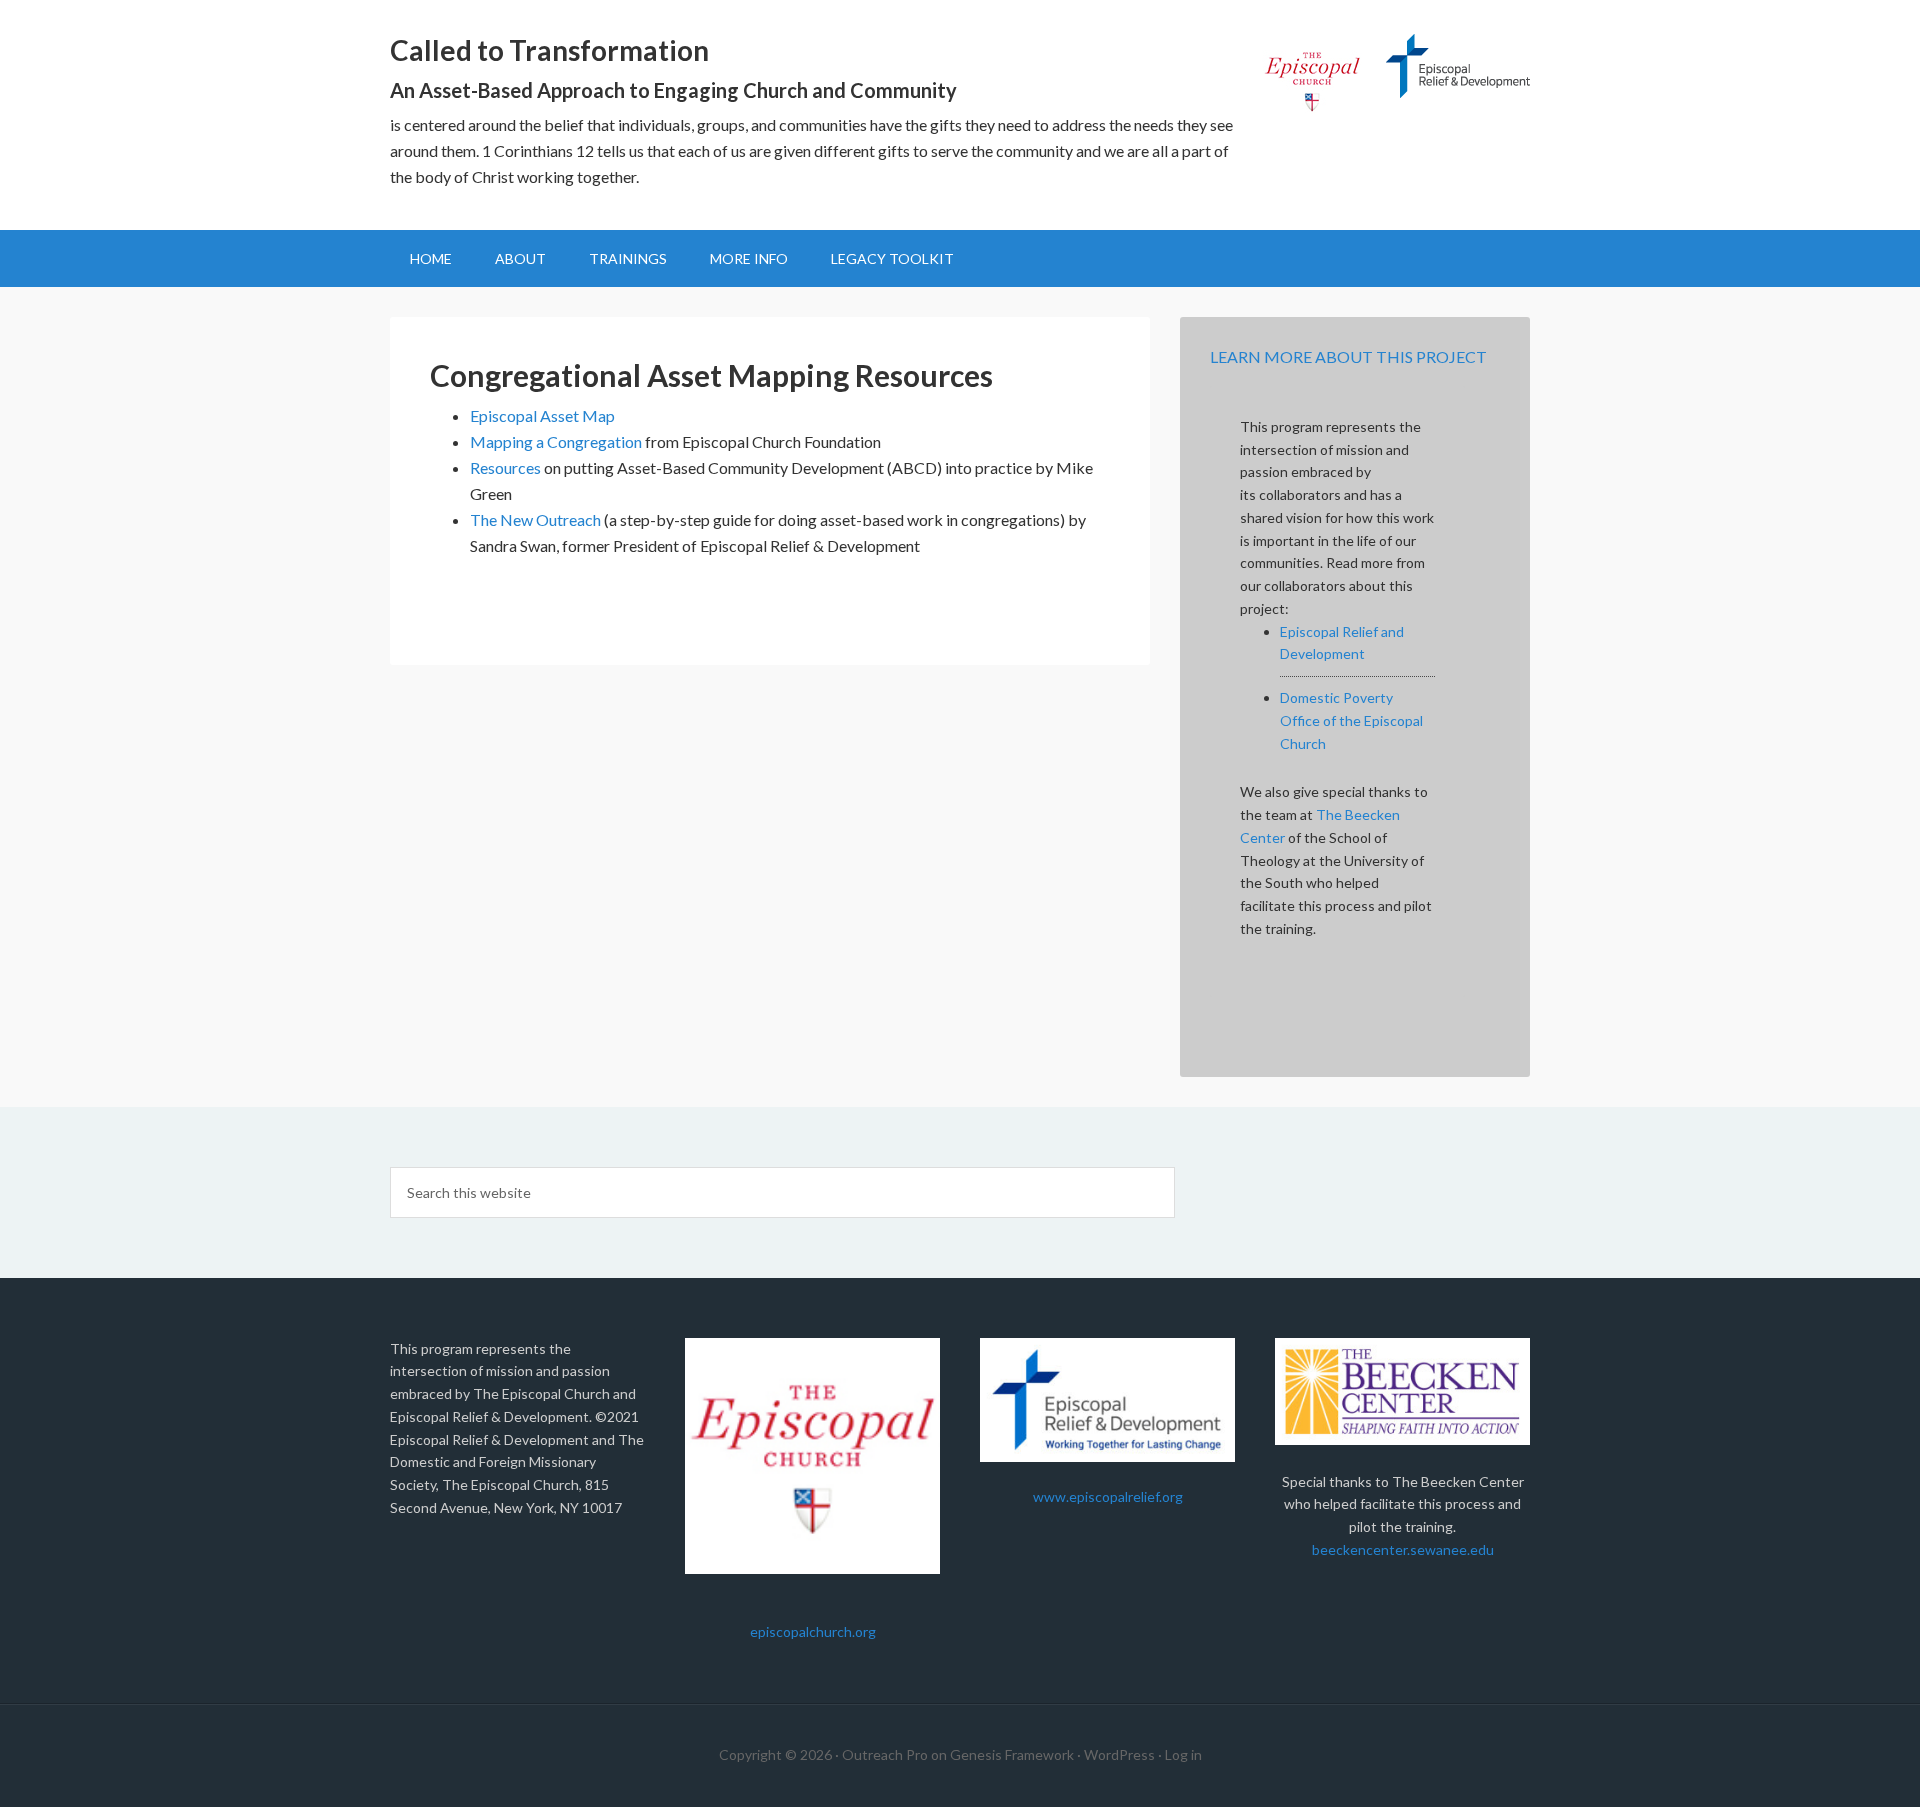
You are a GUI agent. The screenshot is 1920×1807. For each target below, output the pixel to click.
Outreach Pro (885, 1754)
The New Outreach (535, 519)
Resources (505, 467)
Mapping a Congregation (556, 441)
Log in (1183, 1754)
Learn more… (686, 176)
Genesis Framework (1012, 1754)
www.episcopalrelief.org (1108, 1496)
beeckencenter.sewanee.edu (1403, 1549)
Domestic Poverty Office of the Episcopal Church (1351, 720)
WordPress (1119, 1754)
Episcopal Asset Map (542, 415)
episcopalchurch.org (813, 1631)
